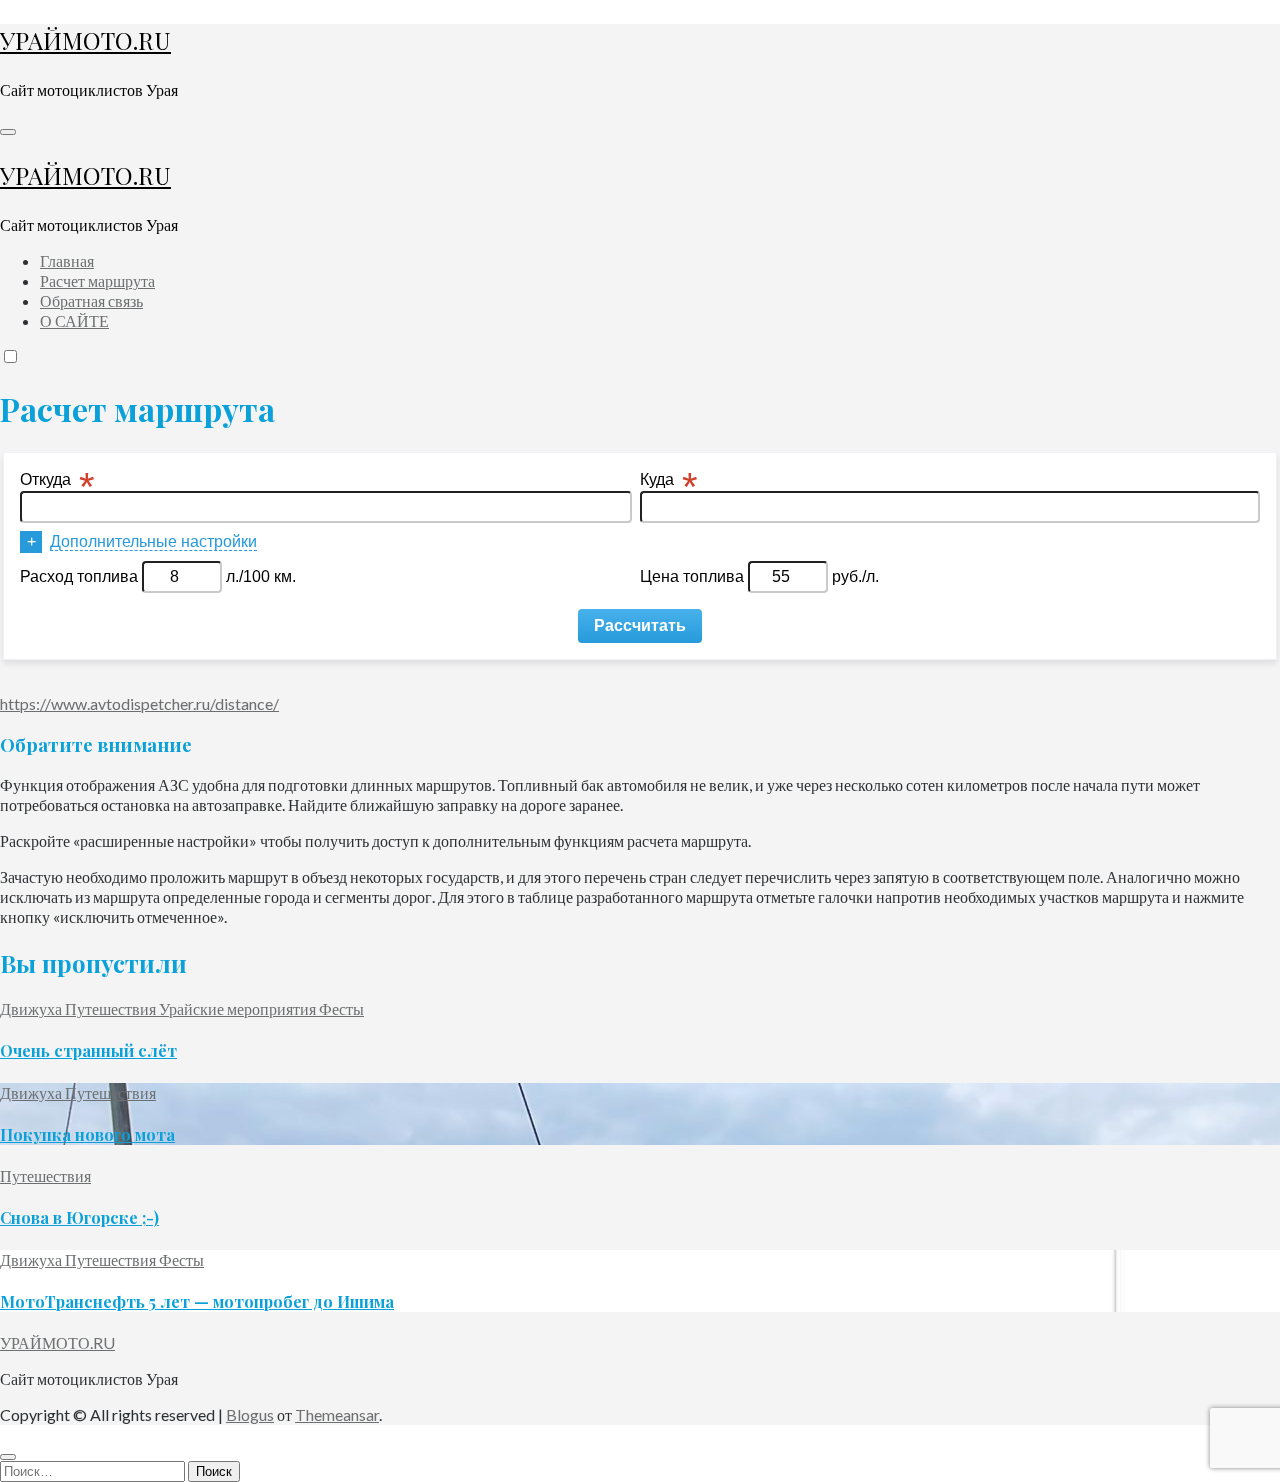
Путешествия (112, 1008)
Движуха (32, 1008)
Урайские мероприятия (239, 1008)
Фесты (341, 1008)
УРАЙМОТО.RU (85, 40)
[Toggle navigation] (8, 132)
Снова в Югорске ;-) (79, 1217)
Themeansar (337, 1414)
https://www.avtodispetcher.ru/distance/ (139, 703)
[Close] (8, 1457)
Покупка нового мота (87, 1134)
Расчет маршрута (97, 280)
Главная (67, 260)
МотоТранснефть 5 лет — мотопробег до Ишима (197, 1301)
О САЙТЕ (74, 320)
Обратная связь (91, 300)
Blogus (250, 1414)
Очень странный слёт (88, 1050)
